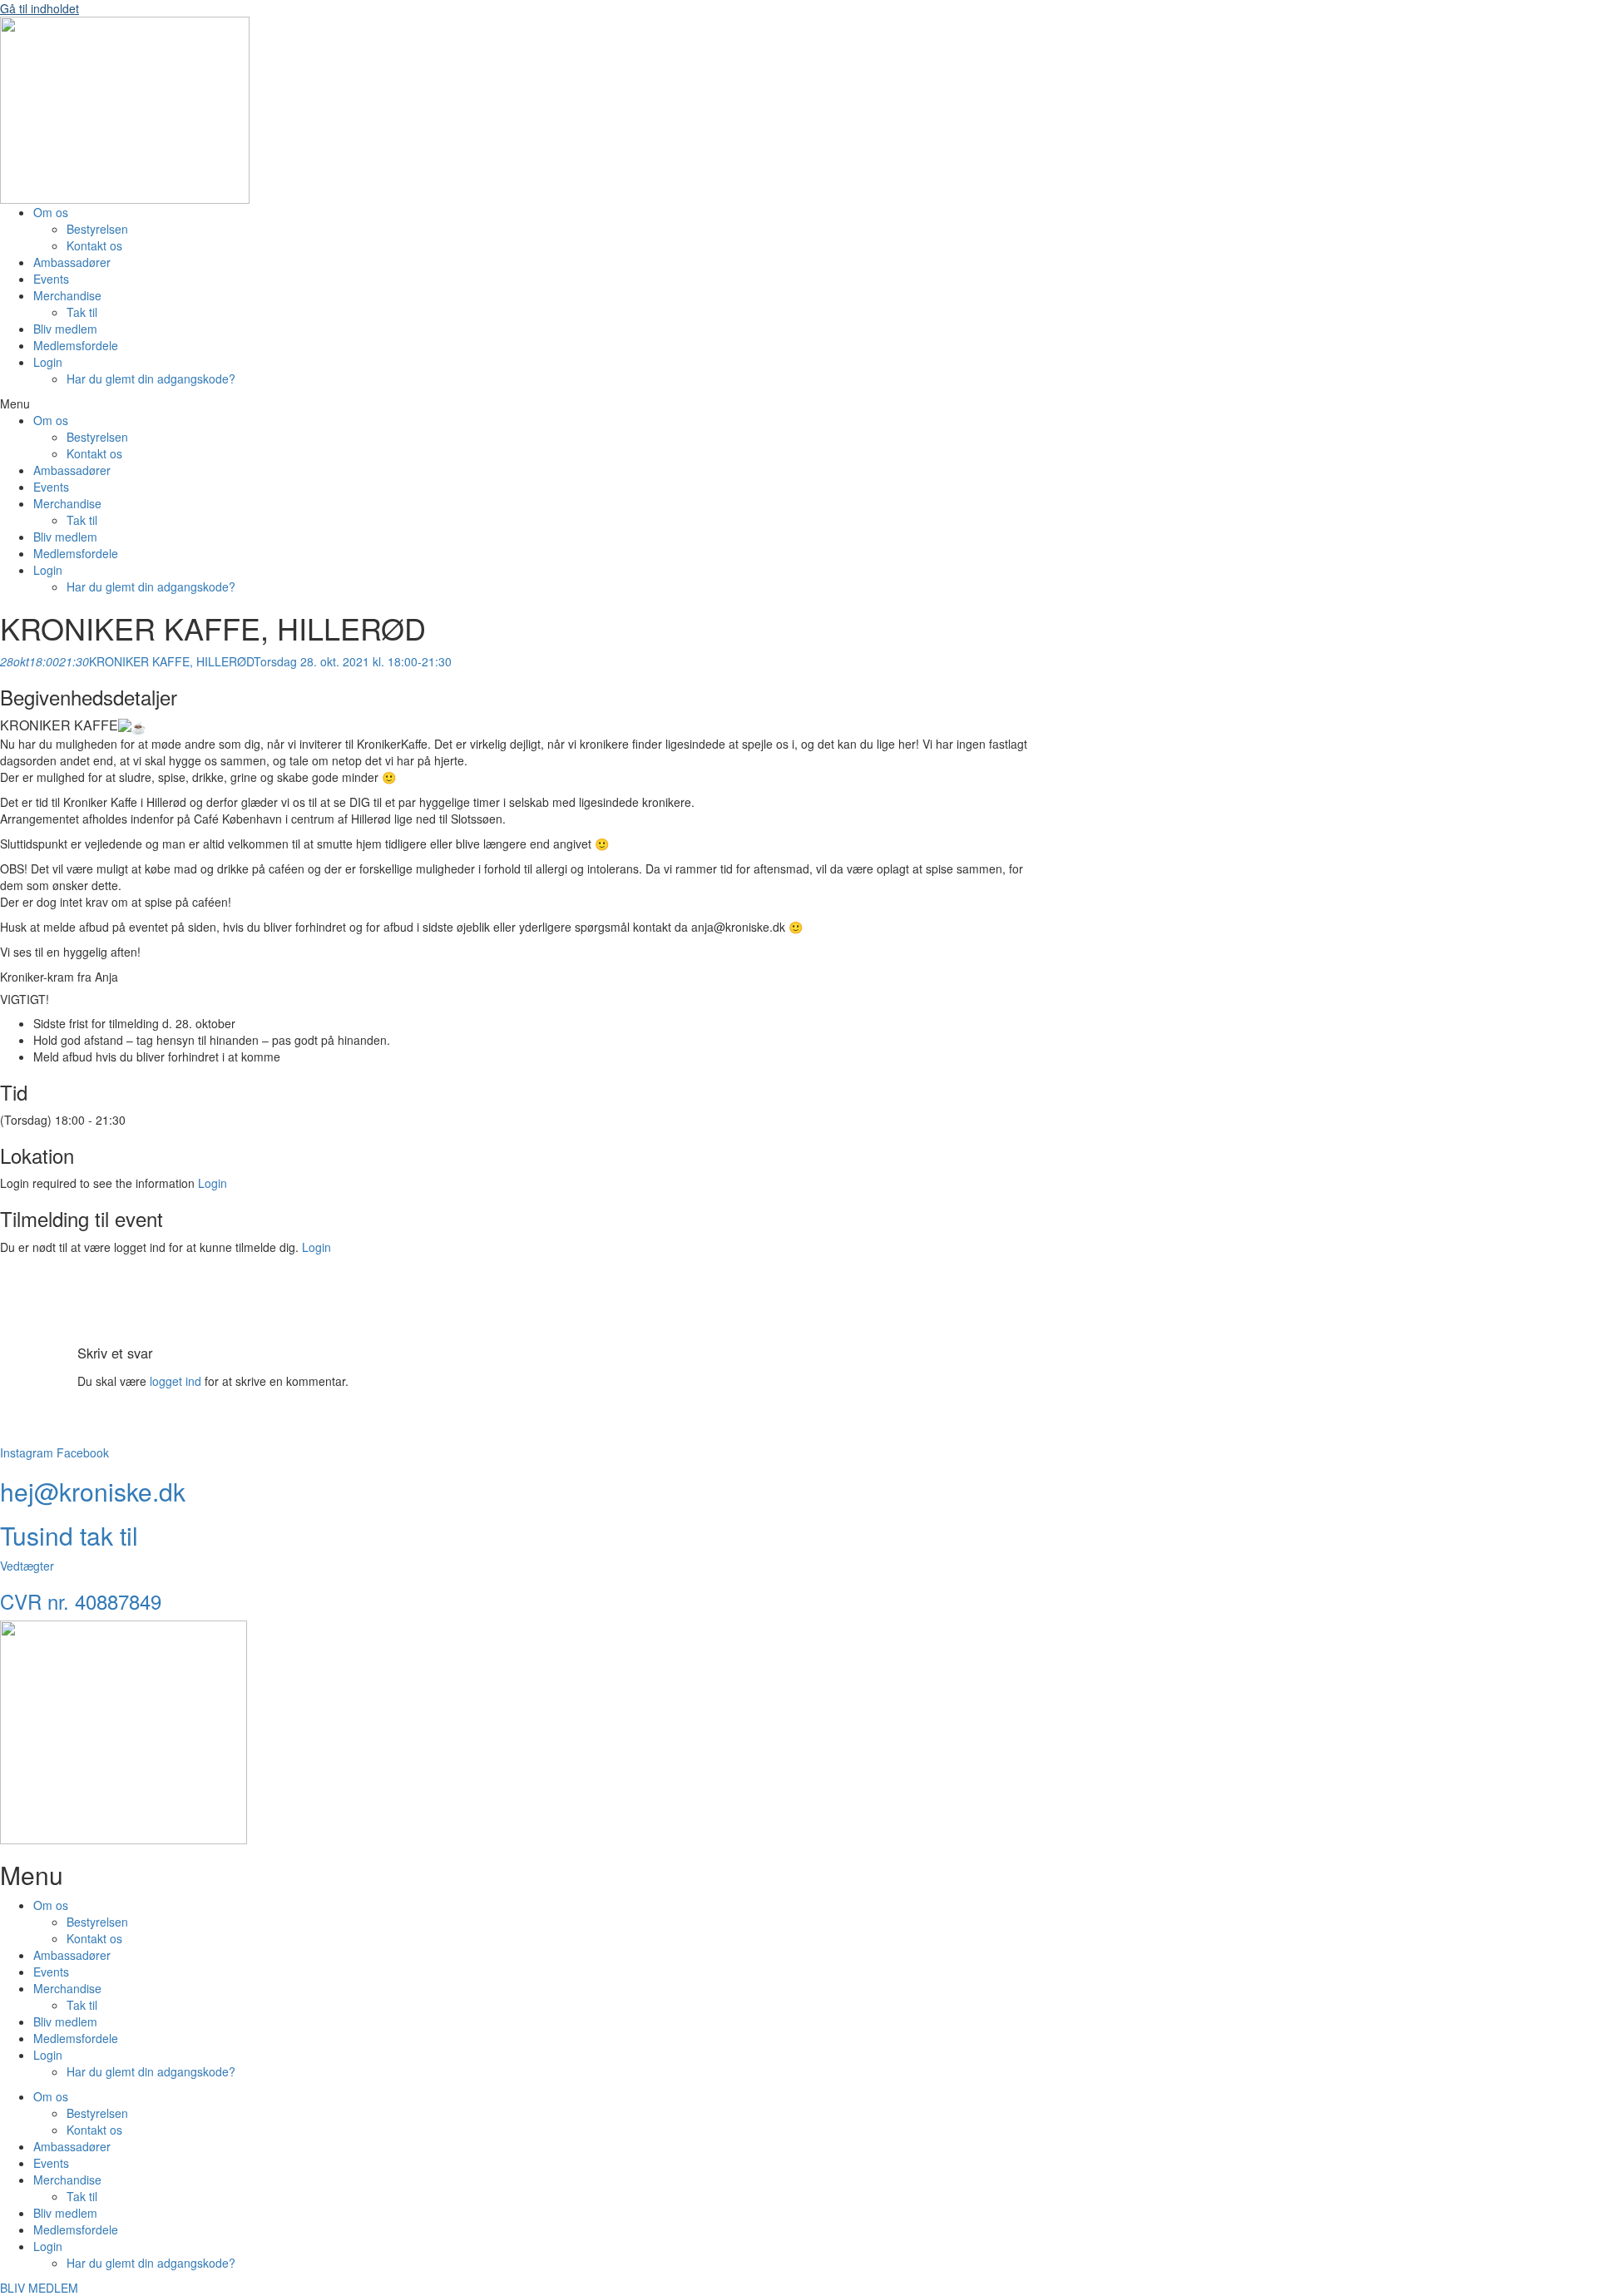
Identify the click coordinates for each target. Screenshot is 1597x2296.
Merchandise (67, 295)
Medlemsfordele (76, 345)
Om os (51, 212)
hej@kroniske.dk (93, 1491)
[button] (474, 403)
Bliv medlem (65, 329)
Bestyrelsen (97, 229)
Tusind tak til (69, 1535)
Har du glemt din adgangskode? (151, 379)
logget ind (176, 1381)
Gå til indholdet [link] (40, 8)
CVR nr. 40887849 (81, 1601)
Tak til (82, 312)
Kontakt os (94, 245)
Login (48, 362)
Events (51, 279)
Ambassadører (72, 262)
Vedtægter (27, 1566)
